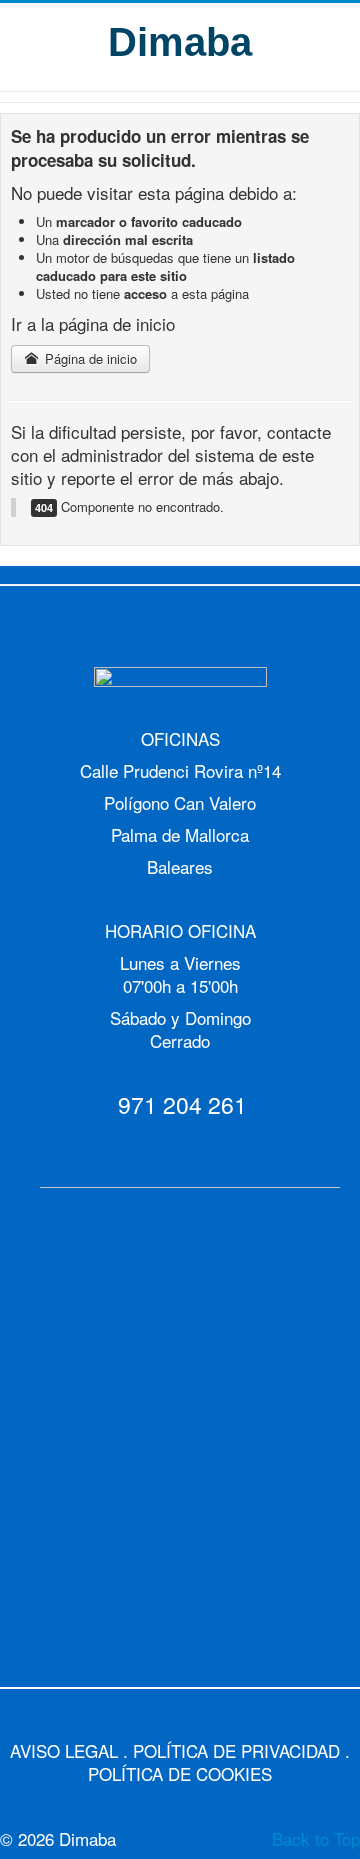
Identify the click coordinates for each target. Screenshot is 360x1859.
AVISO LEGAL (64, 1750)
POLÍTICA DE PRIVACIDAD (236, 1750)
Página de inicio (89, 358)
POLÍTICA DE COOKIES (180, 1773)
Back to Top (316, 1838)
